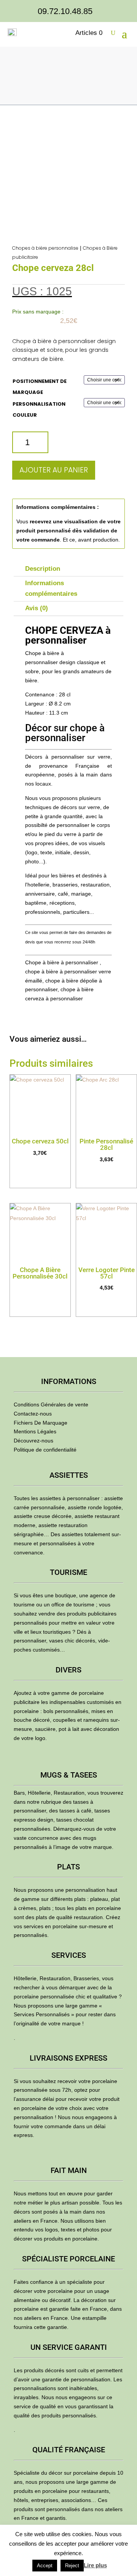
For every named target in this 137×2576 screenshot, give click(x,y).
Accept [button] (45, 2566)
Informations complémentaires (51, 589)
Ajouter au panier (54, 470)
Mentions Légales (35, 1431)
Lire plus (95, 2565)
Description (43, 569)
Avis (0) (37, 608)
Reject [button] (72, 2566)
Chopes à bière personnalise (45, 248)
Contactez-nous (33, 1414)
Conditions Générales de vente (51, 1405)
